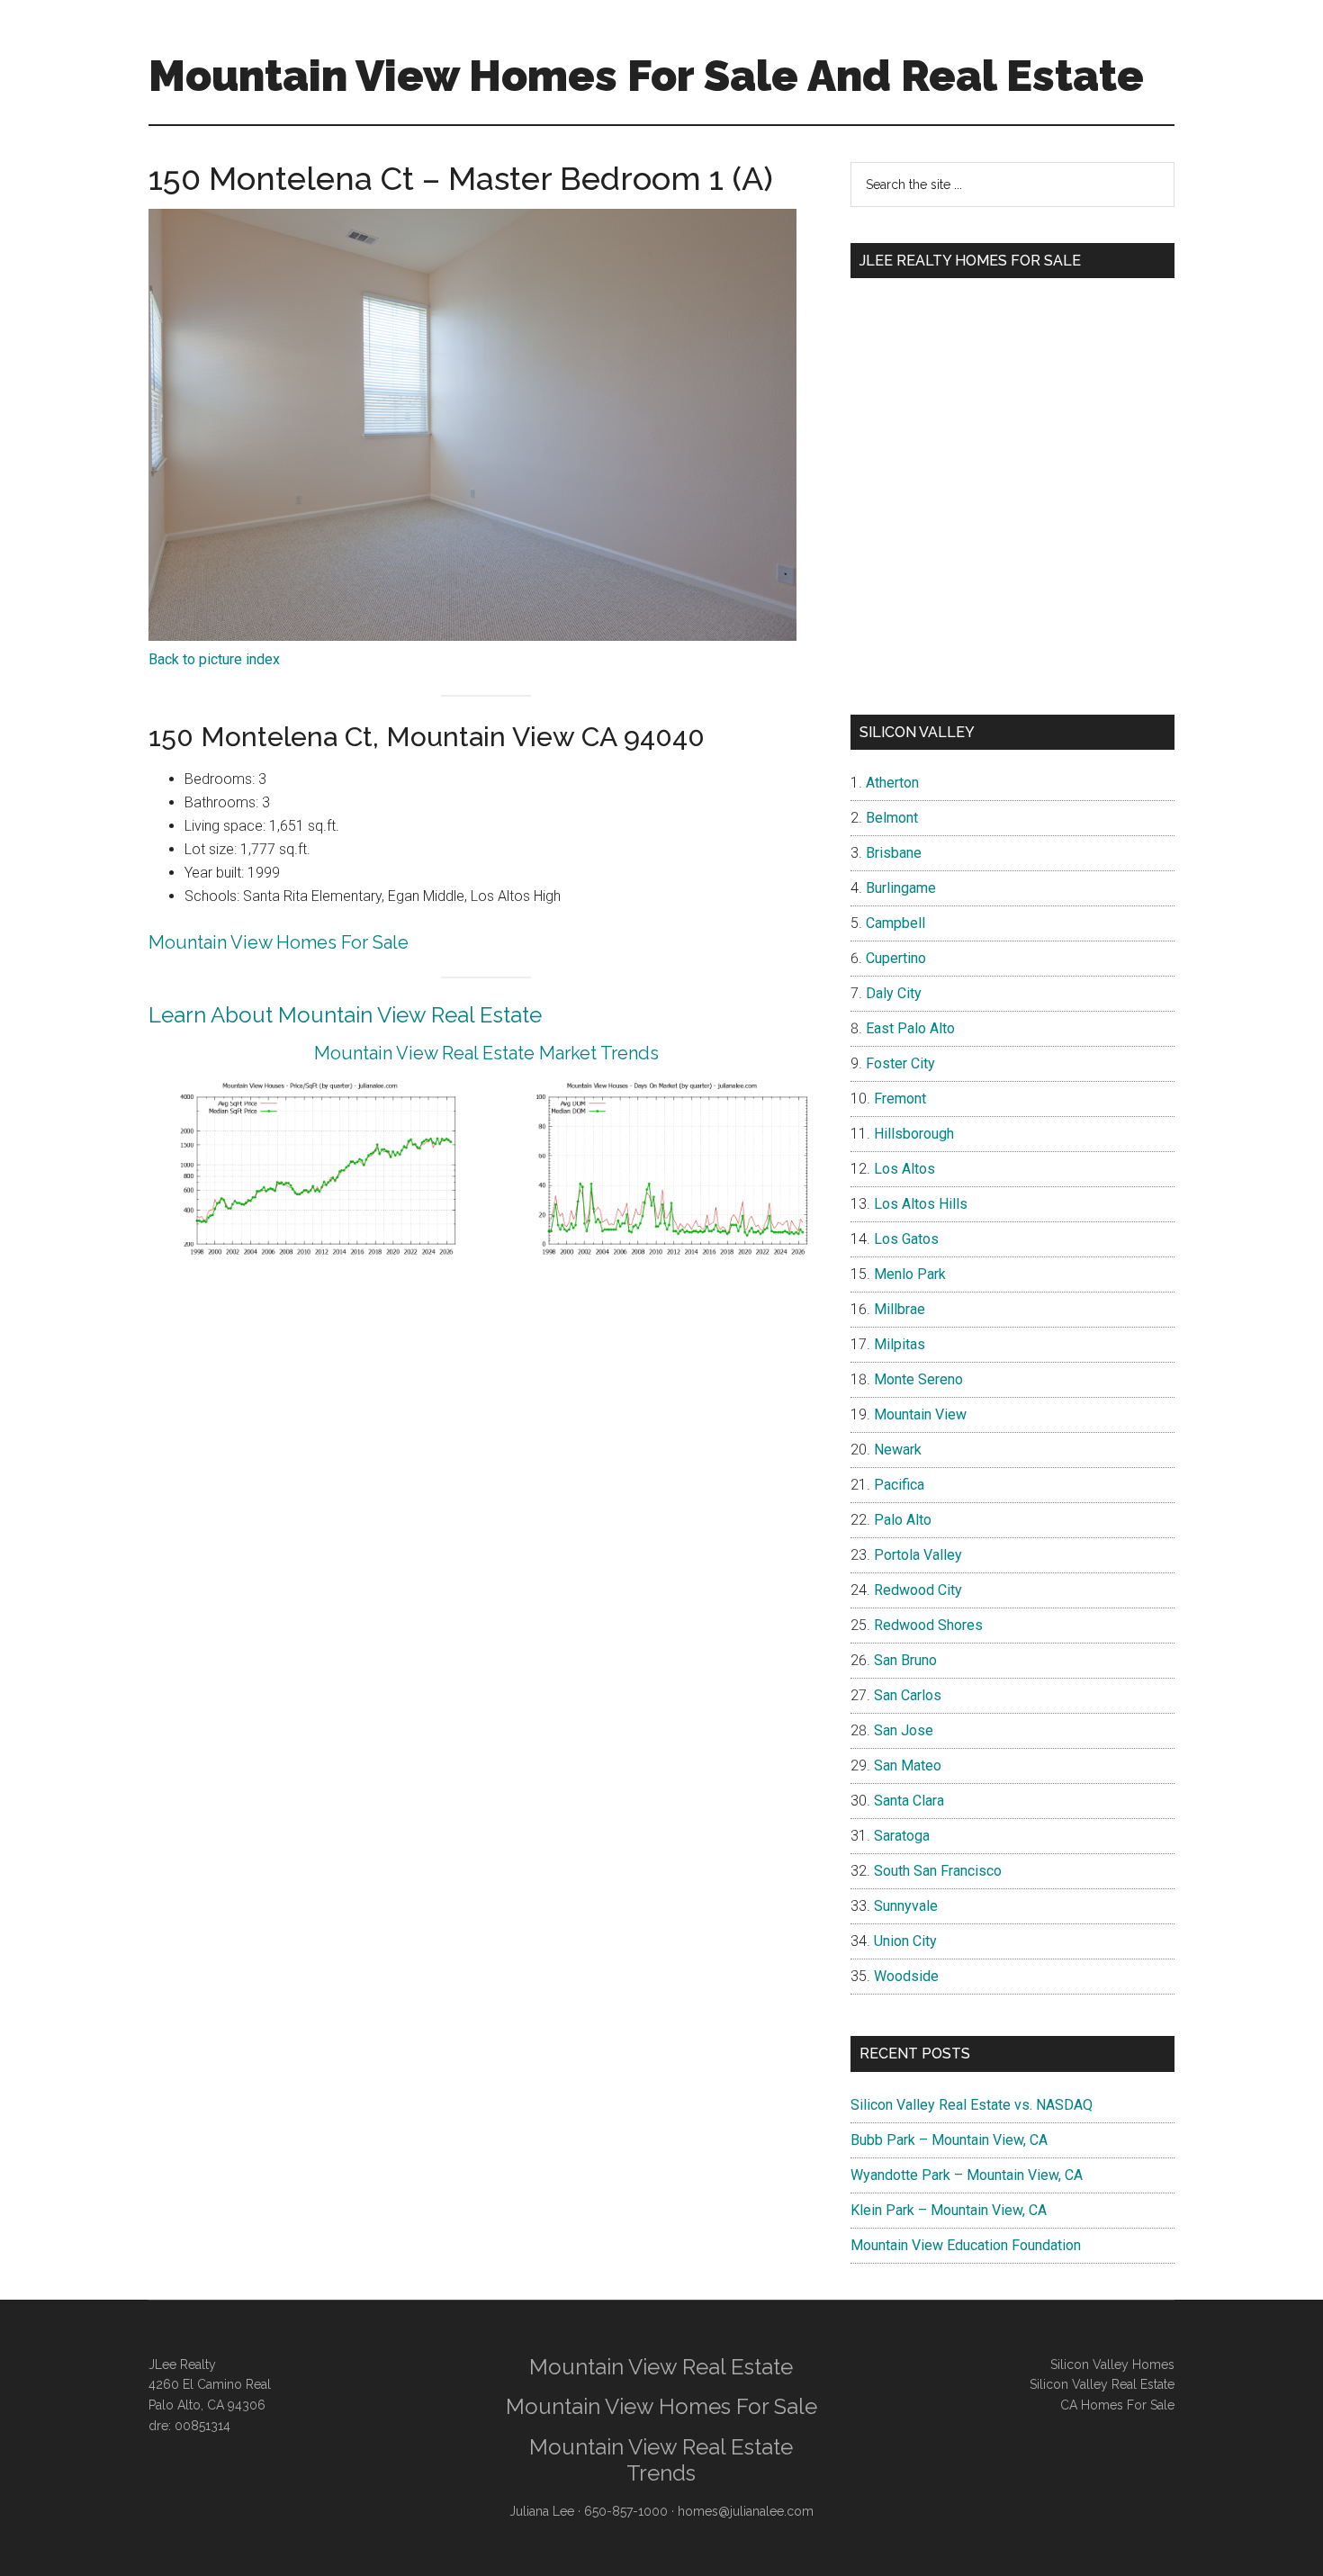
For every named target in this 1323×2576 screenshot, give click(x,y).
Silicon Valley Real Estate (1102, 2384)
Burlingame (901, 888)
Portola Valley (918, 1555)
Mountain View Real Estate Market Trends (486, 1053)
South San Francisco (938, 1871)
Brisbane (894, 853)
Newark (898, 1450)
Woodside (906, 1976)
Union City (905, 1941)
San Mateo (908, 1765)
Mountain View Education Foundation (966, 2245)
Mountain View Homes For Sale (279, 942)
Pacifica (899, 1485)
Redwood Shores (928, 1625)
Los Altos (904, 1169)
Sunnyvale (906, 1906)
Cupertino (896, 958)
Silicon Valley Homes (1112, 2364)
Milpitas (900, 1344)
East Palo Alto (910, 1028)
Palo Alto (903, 1520)
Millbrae (900, 1309)
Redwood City (918, 1590)
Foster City (900, 1063)
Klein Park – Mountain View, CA (949, 2210)
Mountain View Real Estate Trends (661, 2460)
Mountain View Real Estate (661, 2367)
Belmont (892, 818)
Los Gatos (906, 1239)
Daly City (894, 993)
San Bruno (905, 1660)
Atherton (892, 783)
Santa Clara (909, 1801)
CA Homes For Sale (1117, 2405)
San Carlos (908, 1695)
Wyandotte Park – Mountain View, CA (967, 2175)
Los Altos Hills (921, 1204)
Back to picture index (214, 659)
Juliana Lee (542, 2511)
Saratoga (902, 1836)
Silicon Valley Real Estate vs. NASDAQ (972, 2105)
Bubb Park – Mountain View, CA (949, 2140)
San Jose (904, 1730)
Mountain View (920, 1414)
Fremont (900, 1099)
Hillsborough (914, 1134)
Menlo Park (910, 1274)
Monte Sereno (918, 1379)
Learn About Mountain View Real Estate (345, 1015)
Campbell (895, 923)
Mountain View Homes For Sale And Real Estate (646, 76)
